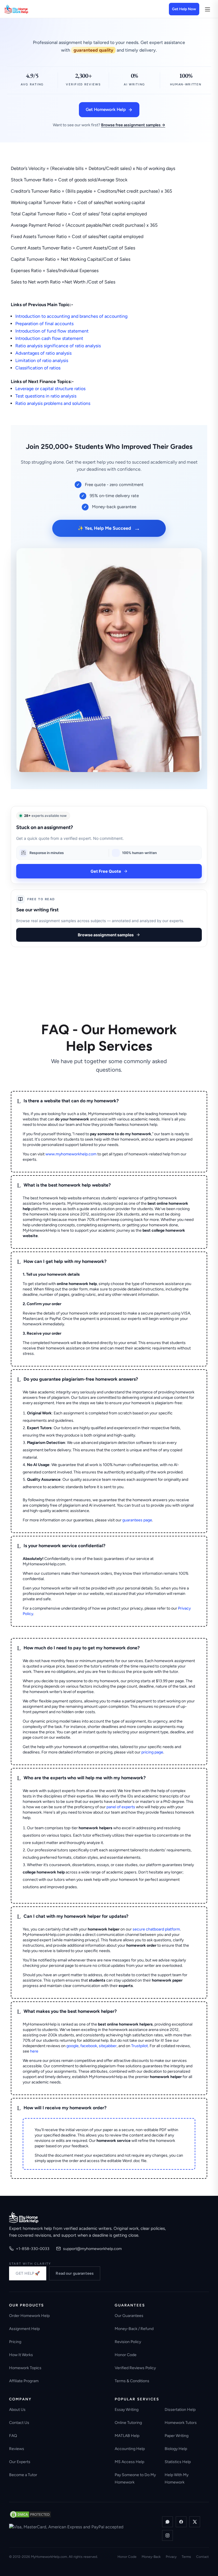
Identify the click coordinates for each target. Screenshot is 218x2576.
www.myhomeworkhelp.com (71, 1154)
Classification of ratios (38, 368)
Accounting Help (130, 2449)
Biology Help (176, 2449)
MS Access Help (129, 2462)
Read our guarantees (75, 2273)
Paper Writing (177, 2436)
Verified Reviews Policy (135, 2368)
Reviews (17, 2449)
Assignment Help (24, 2329)
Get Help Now (184, 9)
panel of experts (121, 1807)
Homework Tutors (181, 2423)
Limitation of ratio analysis (42, 360)
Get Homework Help (106, 110)
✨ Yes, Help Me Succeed (109, 528)
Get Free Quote (106, 871)
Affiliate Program (24, 2381)
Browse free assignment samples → (133, 125)
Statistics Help (178, 2462)
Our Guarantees (129, 2316)
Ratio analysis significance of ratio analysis (58, 346)
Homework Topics (25, 2368)
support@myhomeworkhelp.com (92, 2249)
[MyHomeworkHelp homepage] (27, 9)
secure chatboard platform (156, 1929)
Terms (186, 2557)
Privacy (171, 2557)
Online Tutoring (128, 2423)
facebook (89, 2046)
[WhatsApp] (167, 2522)
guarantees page (137, 1520)
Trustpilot (140, 2046)
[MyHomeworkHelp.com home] (24, 2217)
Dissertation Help (180, 2410)
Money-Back (151, 2557)
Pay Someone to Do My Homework (135, 2479)
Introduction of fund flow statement (52, 331)
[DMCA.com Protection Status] (30, 2514)
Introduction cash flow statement (49, 338)
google (73, 2046)
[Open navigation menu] (207, 9)
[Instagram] (167, 2535)
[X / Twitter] (195, 2522)
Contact (203, 2557)
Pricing (15, 2342)
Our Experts (20, 2462)
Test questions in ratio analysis (46, 396)
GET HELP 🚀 (28, 2273)
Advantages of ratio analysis (43, 353)
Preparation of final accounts (44, 324)
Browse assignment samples (106, 935)
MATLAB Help (127, 2436)
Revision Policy (128, 2342)
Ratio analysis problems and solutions (53, 403)
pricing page (152, 1752)
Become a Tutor (23, 2475)
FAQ (13, 2436)
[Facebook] (181, 2522)
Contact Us (19, 2423)
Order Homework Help (29, 2316)
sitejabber (108, 2046)
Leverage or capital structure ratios (50, 389)
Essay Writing (127, 2410)
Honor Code (126, 2355)
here (34, 2051)
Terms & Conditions (132, 2381)
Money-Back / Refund (134, 2329)
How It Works (21, 2355)
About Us (17, 2410)
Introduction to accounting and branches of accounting (71, 316)
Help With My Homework (177, 2479)
